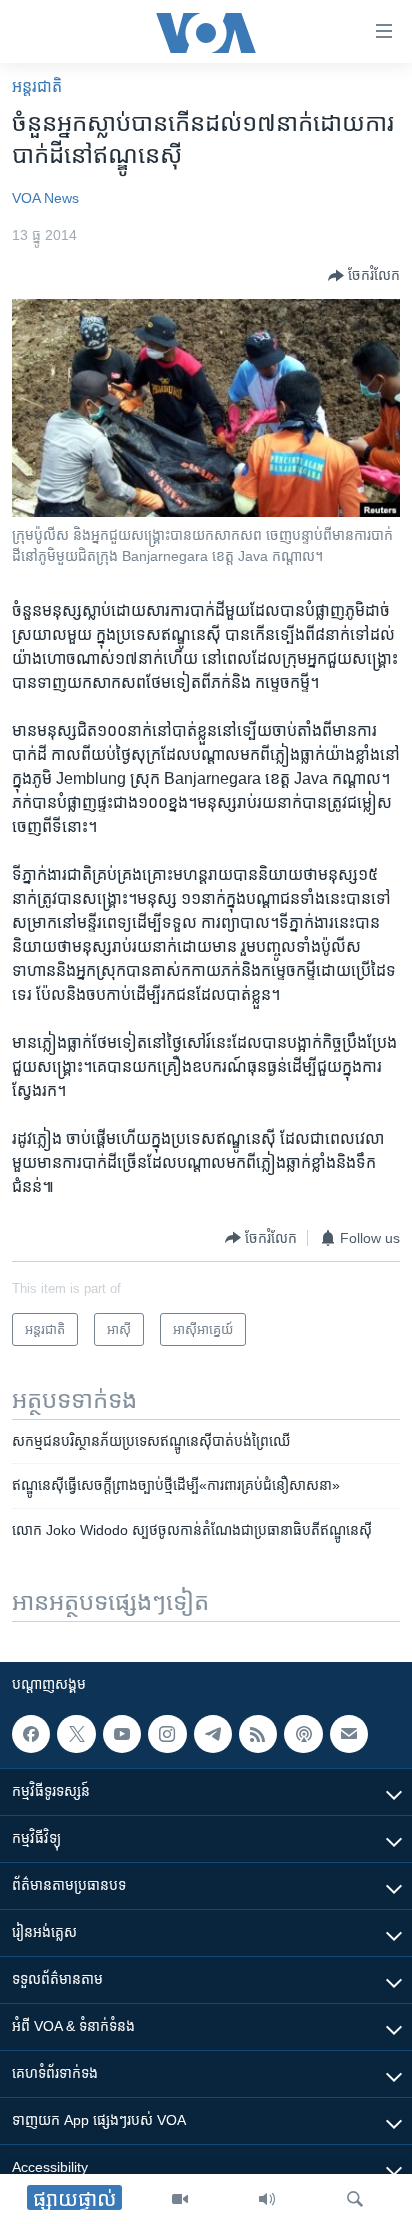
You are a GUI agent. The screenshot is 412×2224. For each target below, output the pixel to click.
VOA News (45, 198)
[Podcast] (303, 1734)
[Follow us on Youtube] (122, 1734)
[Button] (364, 276)
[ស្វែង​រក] (355, 2199)
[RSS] (258, 1734)
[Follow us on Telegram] (213, 1734)
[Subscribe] (349, 1734)
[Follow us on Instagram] (167, 1734)
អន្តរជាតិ (37, 86)
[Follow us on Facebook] (31, 1734)
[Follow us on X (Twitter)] (76, 1734)
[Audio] (267, 2199)
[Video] (180, 2199)
